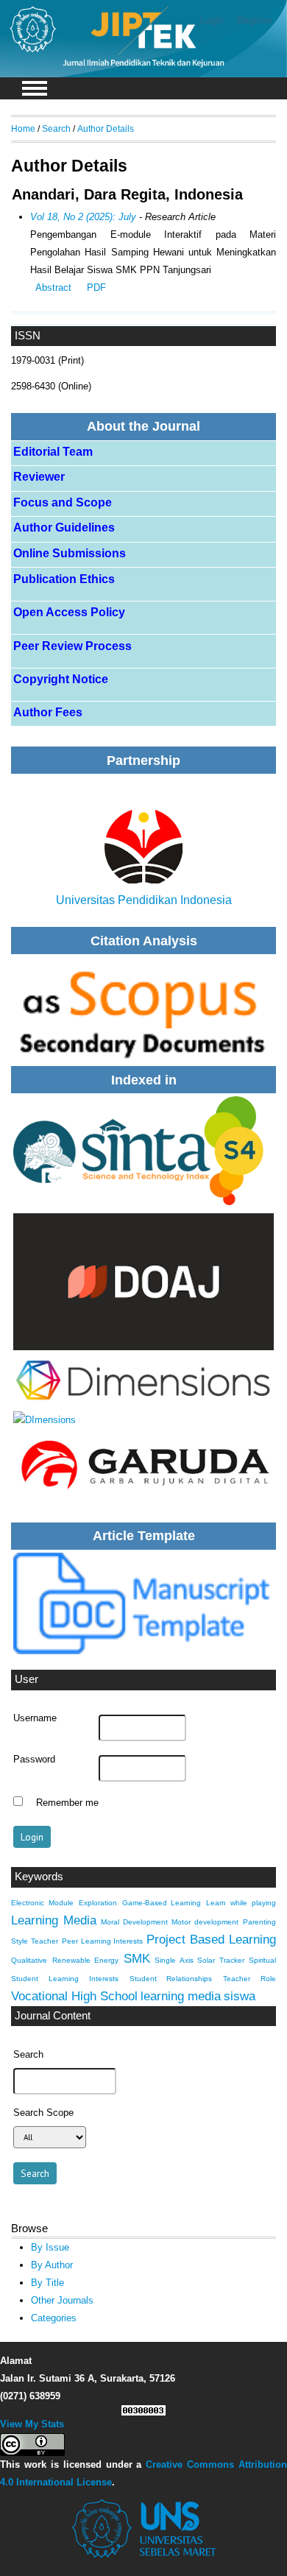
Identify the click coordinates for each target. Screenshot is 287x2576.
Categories (54, 2318)
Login (212, 20)
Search (56, 128)
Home (23, 128)
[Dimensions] (143, 1151)
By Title (47, 2283)
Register (255, 20)
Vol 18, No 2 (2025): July (83, 217)
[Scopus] (143, 1009)
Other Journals (62, 2300)
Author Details (106, 128)
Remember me (67, 1803)
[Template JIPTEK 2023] (143, 1603)
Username (35, 1718)
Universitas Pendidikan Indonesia (144, 900)
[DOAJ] (143, 1282)
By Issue (50, 2247)
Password (34, 1760)
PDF (96, 287)
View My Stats (32, 2424)
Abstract (53, 287)
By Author (52, 2265)
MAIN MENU (35, 88)
